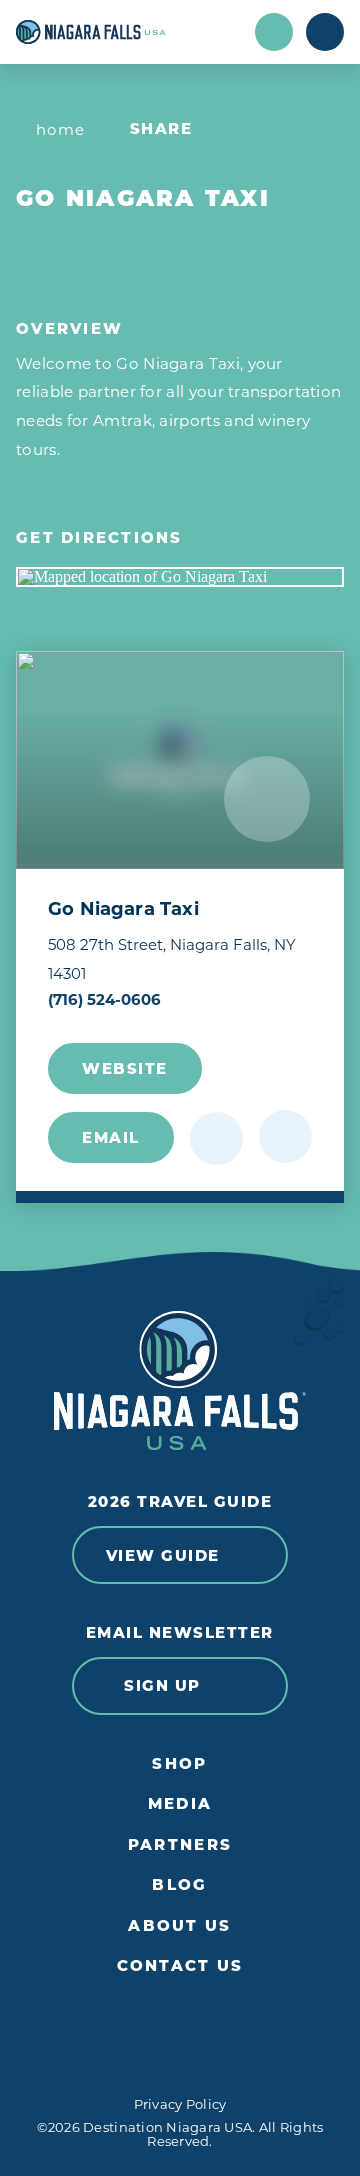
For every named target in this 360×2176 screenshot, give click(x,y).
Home (61, 129)
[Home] (129, 32)
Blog (179, 1885)
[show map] (285, 1136)
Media (180, 1804)
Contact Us (180, 1966)
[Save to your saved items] (216, 1138)
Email (111, 1137)
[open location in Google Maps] (180, 577)
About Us (179, 1926)
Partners (180, 1845)
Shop (179, 1764)
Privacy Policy (180, 2104)
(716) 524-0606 (104, 999)
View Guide (163, 1555)
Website (125, 1068)
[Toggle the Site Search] (274, 32)
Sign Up (162, 1685)
